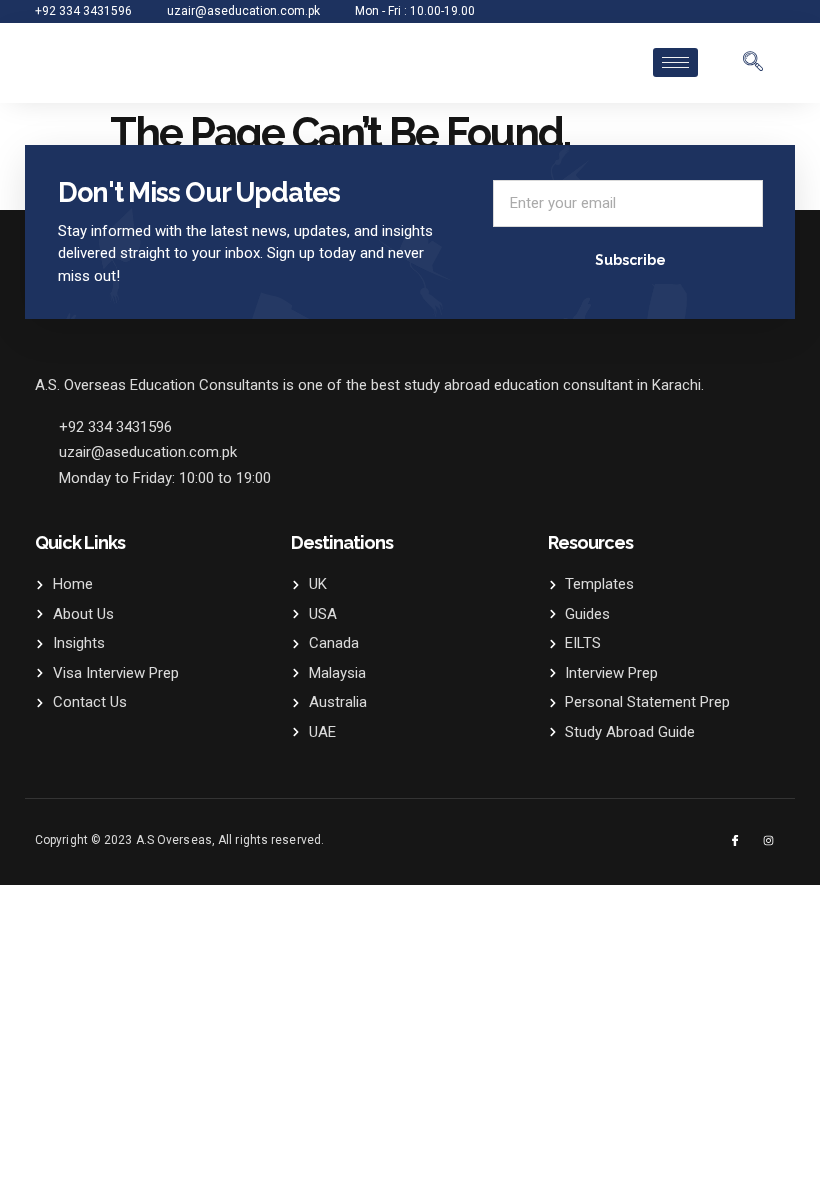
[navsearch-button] (753, 63)
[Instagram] (768, 840)
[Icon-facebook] (735, 840)
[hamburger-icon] (675, 62)
